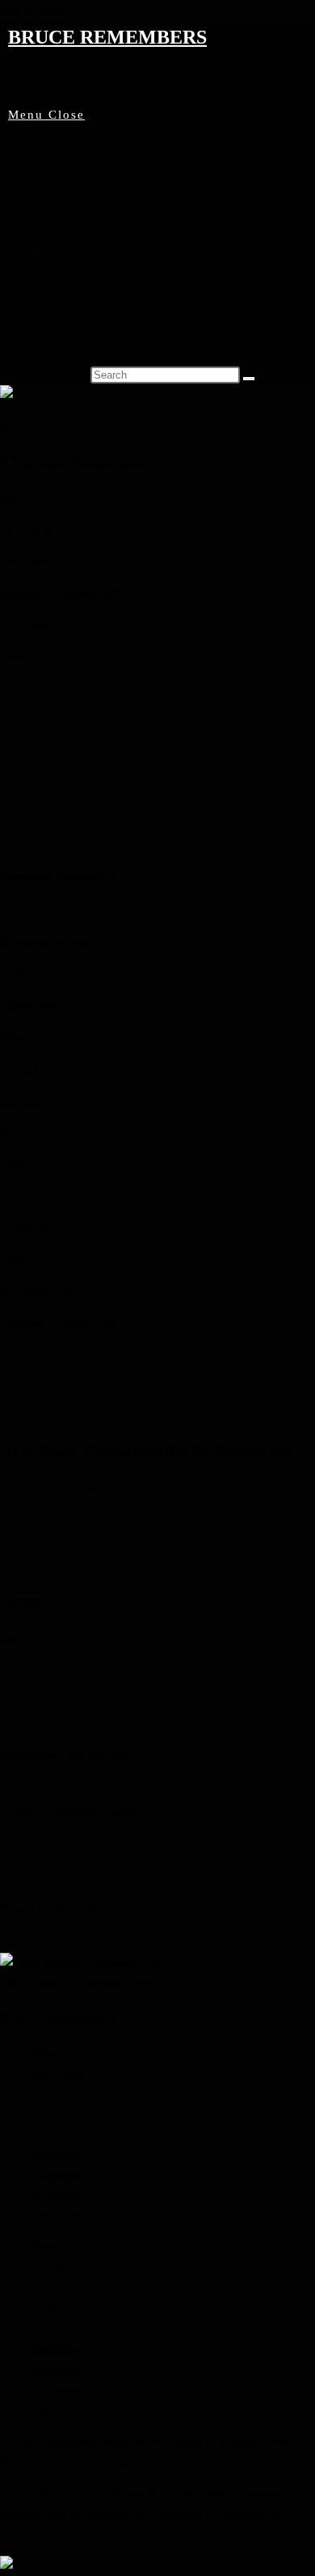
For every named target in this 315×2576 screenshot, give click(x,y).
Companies (61, 299)
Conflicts (55, 233)
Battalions (57, 277)
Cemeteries (60, 320)
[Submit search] (249, 379)
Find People (62, 190)
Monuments (62, 342)
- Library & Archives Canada (67, 1812)
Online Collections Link (55, 1487)
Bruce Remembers (107, 37)
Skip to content (35, 10)
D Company (27, 1227)
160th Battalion (35, 1164)
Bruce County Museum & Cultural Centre (95, 2462)
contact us (192, 2442)
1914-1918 (25, 1102)
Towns (49, 255)
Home (48, 168)
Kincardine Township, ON (60, 593)
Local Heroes (66, 212)
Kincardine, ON (36, 1291)
